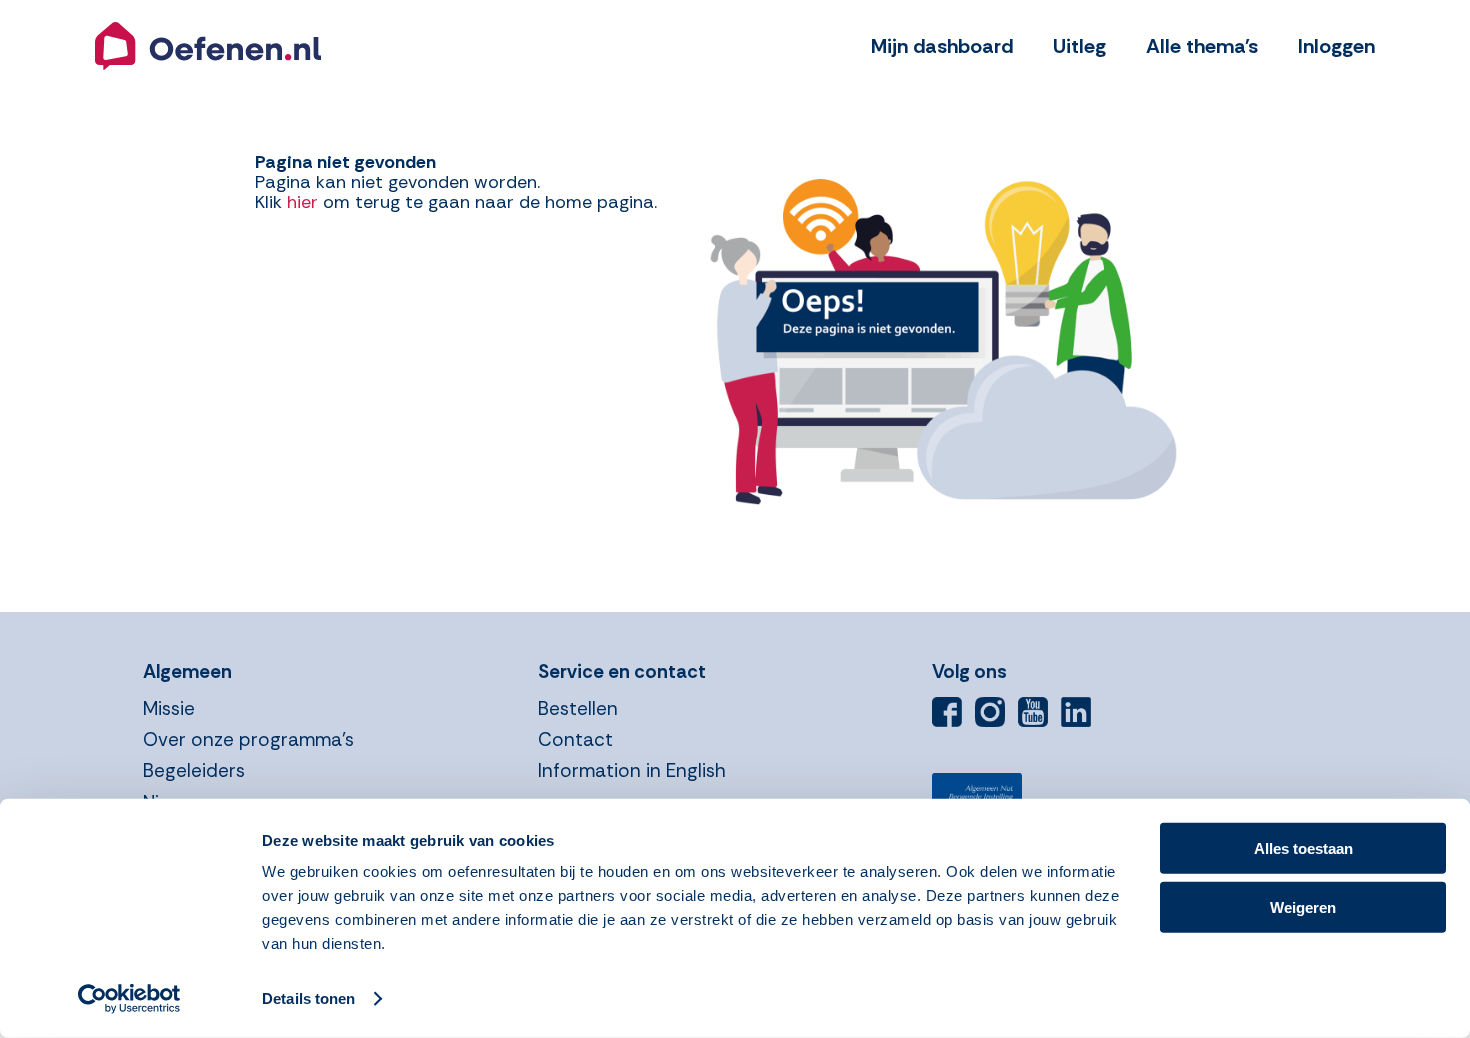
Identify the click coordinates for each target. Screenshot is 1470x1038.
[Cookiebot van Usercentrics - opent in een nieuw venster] (129, 999)
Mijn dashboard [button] (942, 46)
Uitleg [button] (1079, 46)
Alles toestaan (1303, 848)
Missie (169, 708)
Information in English (632, 770)
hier (302, 202)
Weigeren (1303, 906)
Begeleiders (194, 770)
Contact (575, 739)
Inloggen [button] (1336, 46)
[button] (208, 46)
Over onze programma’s (248, 739)
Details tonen (308, 998)
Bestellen (578, 708)
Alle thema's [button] (1202, 46)
